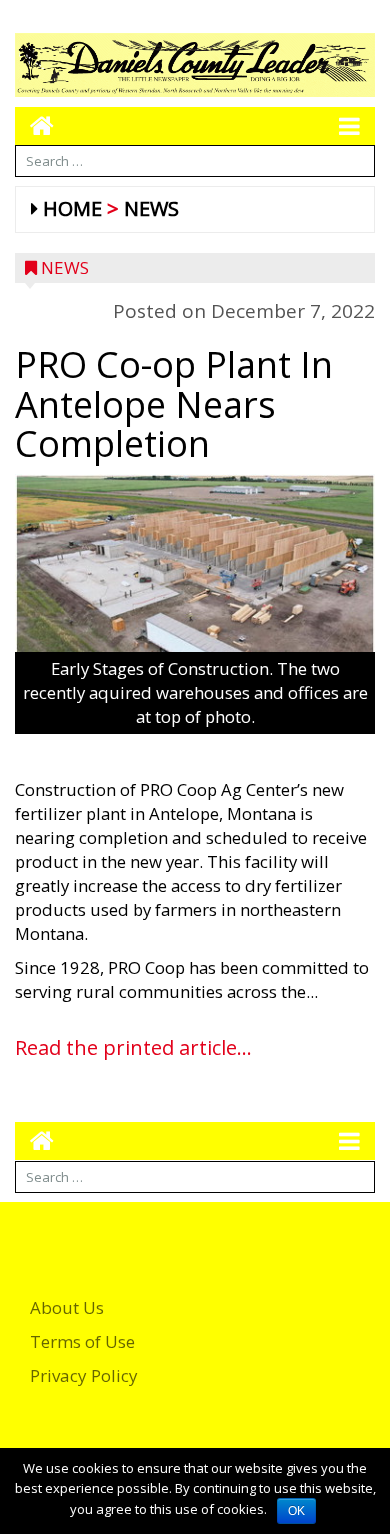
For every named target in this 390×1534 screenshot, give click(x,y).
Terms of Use (82, 1341)
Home (72, 208)
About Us (67, 1307)
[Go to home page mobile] (34, 125)
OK (296, 1511)
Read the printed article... (133, 1047)
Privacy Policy (84, 1375)
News (151, 208)
